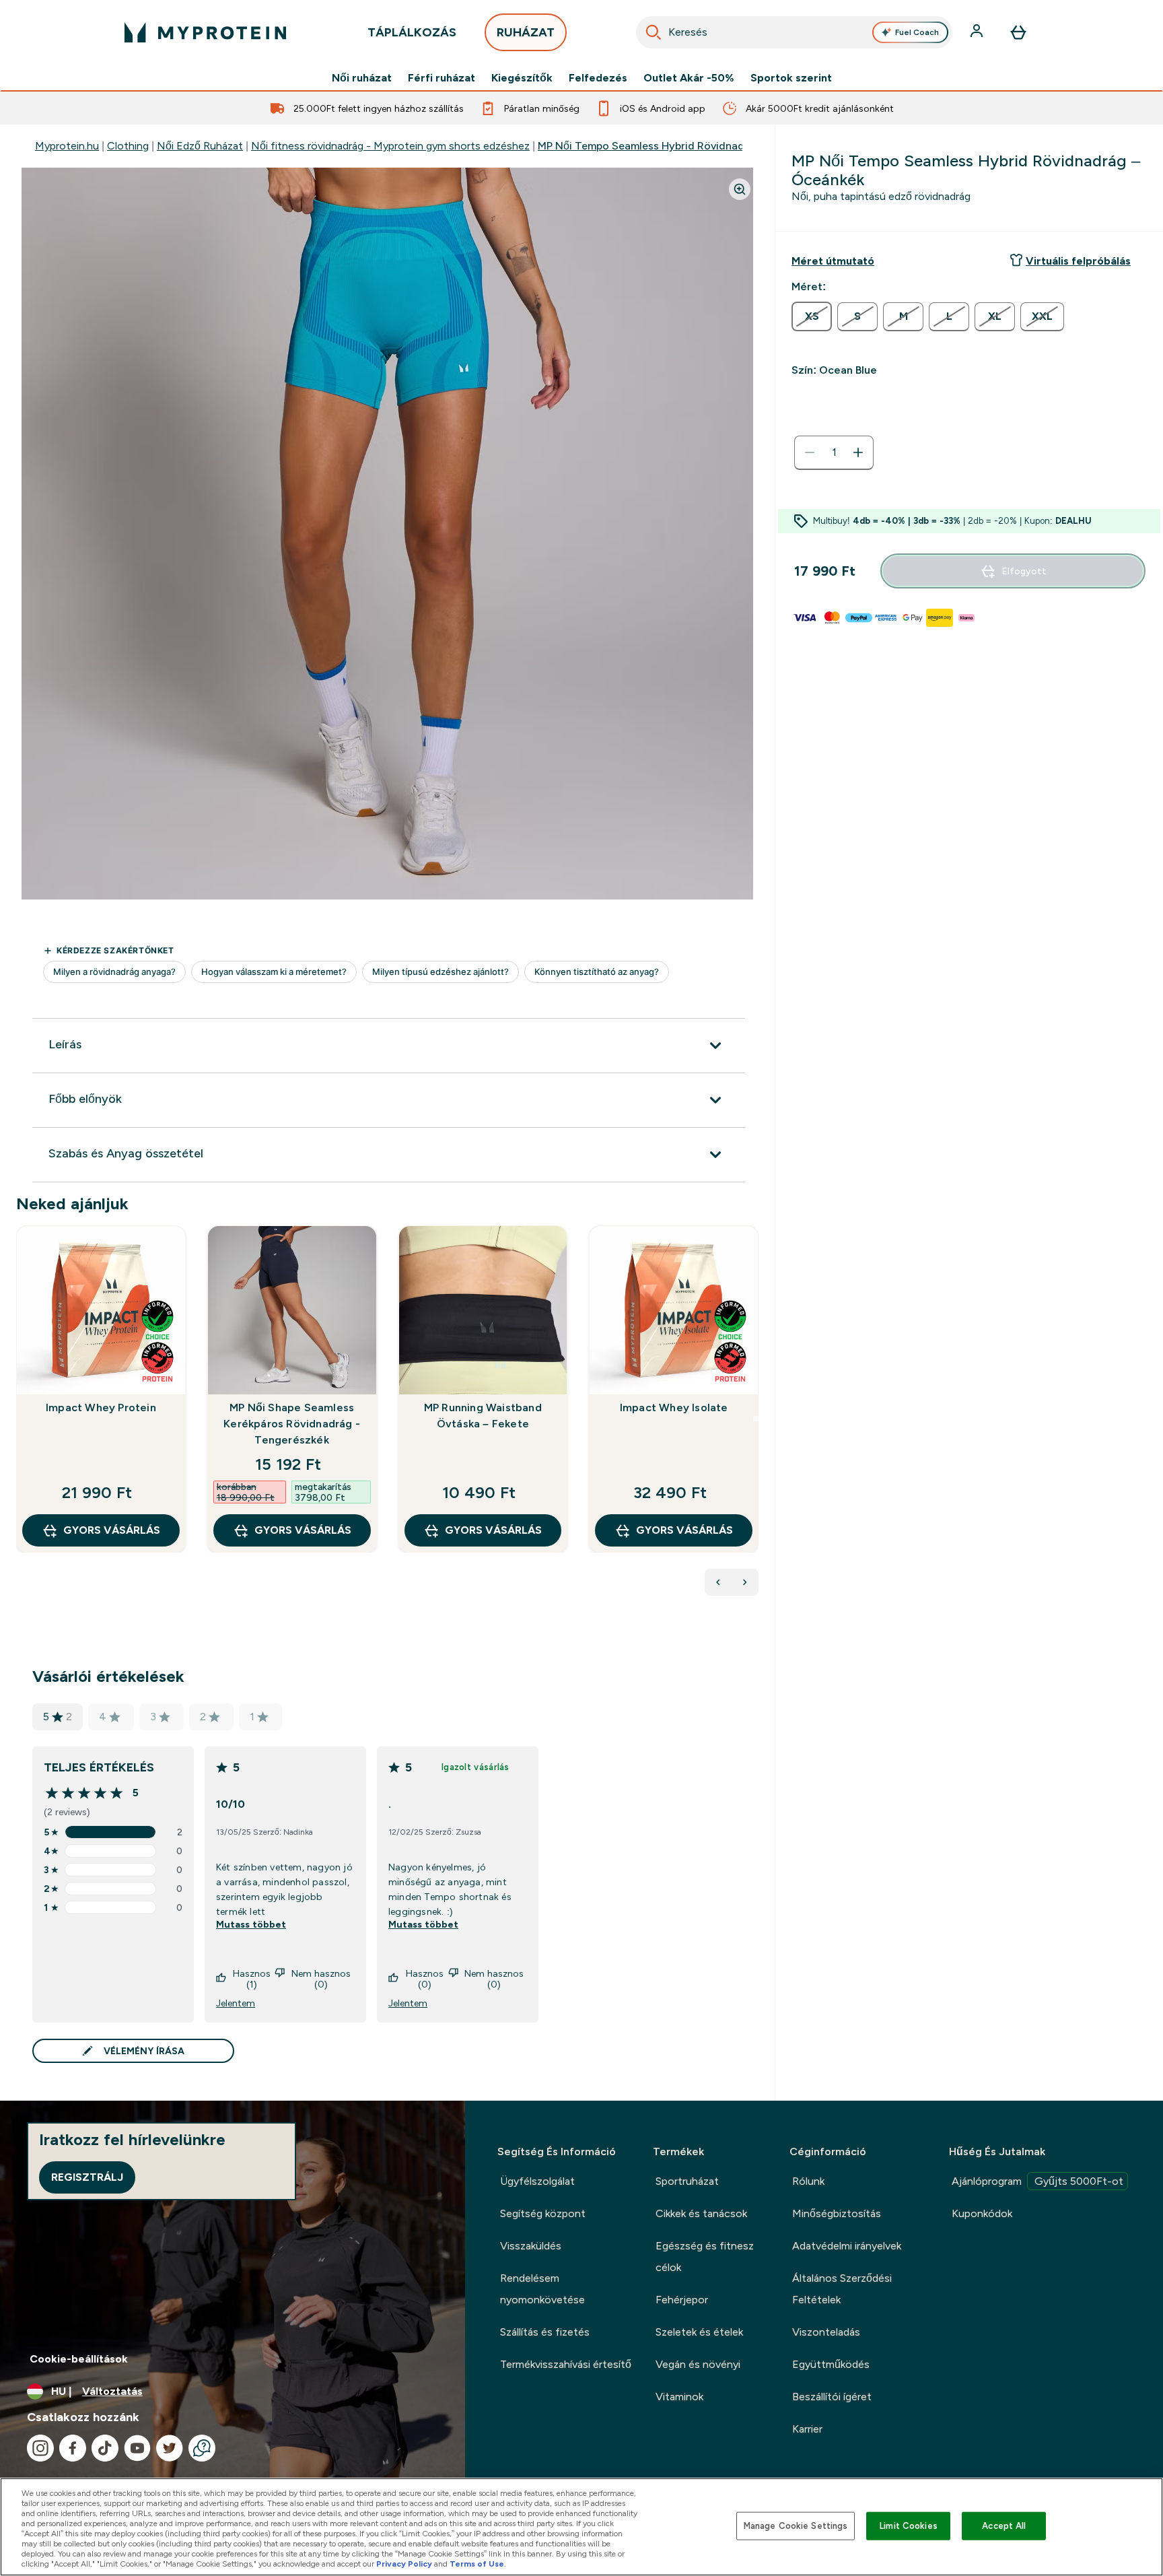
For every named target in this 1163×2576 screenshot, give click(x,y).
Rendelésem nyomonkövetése (542, 2289)
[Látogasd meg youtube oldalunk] (137, 2448)
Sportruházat (687, 2181)
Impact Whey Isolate (674, 1408)
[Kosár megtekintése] (1018, 32)
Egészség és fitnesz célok (705, 2257)
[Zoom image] (740, 189)
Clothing (128, 146)
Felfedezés (598, 78)
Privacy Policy (404, 2564)
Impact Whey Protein (101, 1408)
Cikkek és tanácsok (701, 2213)
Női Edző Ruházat (200, 146)
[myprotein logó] (205, 32)
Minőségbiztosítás (837, 2213)
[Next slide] (756, 1419)
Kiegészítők (522, 78)
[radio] (812, 316)
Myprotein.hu (67, 146)
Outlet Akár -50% (689, 78)
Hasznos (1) (252, 1979)
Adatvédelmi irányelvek (847, 2246)
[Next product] (745, 1582)
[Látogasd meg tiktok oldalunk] (105, 2448)
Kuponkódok (982, 2213)
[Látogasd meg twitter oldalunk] (170, 2448)
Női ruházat (362, 78)
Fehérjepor (682, 2300)
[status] (834, 452)
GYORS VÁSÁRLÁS (112, 1530)
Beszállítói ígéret (832, 2397)
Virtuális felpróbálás (1078, 261)
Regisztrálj (87, 2177)
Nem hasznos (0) (321, 1979)
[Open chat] (202, 2448)
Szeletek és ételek (699, 2332)
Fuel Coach (917, 32)
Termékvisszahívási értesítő (566, 2364)
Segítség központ (543, 2213)
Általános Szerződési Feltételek (842, 2289)
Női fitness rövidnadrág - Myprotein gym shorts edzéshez (390, 146)
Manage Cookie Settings (796, 2526)
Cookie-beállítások (79, 2359)
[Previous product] (718, 1582)
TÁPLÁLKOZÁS (412, 32)
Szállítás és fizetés (545, 2332)
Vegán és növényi (698, 2364)
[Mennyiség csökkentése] (810, 452)
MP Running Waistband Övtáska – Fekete (483, 1416)
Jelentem (236, 2003)
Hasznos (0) (425, 1979)
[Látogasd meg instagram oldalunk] (40, 2448)
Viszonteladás (826, 2332)
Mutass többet (251, 1924)
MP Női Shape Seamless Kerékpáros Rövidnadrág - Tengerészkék (292, 1424)
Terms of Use (477, 2564)
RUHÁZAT (526, 32)
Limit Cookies (909, 2526)
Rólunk (808, 2181)
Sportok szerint (791, 78)
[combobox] (794, 32)
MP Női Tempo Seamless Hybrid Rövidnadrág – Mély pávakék (689, 146)
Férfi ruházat (442, 78)
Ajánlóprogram (1037, 2181)
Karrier (807, 2429)
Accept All (1004, 2526)
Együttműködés (831, 2364)
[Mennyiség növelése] (858, 452)
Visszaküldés (531, 2246)
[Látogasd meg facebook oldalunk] (73, 2448)
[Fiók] (978, 32)
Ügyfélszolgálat (537, 2181)
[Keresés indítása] (654, 32)
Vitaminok (679, 2397)
